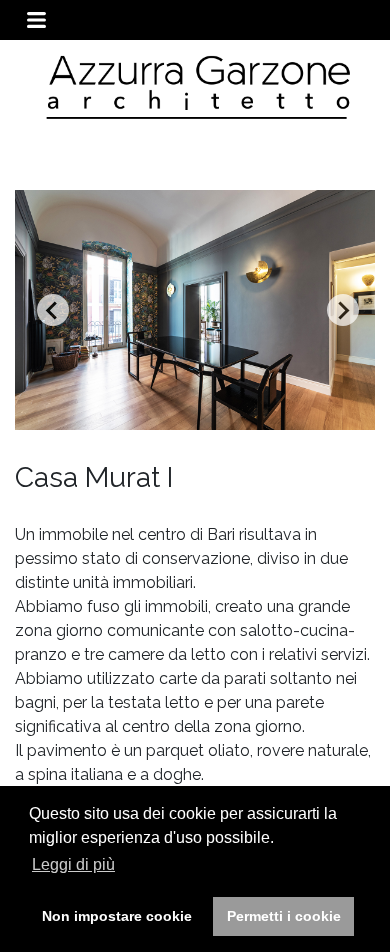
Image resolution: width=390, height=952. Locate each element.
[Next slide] (343, 310)
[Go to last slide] (53, 310)
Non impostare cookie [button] (117, 916)
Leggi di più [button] (73, 864)
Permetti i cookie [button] (284, 916)
